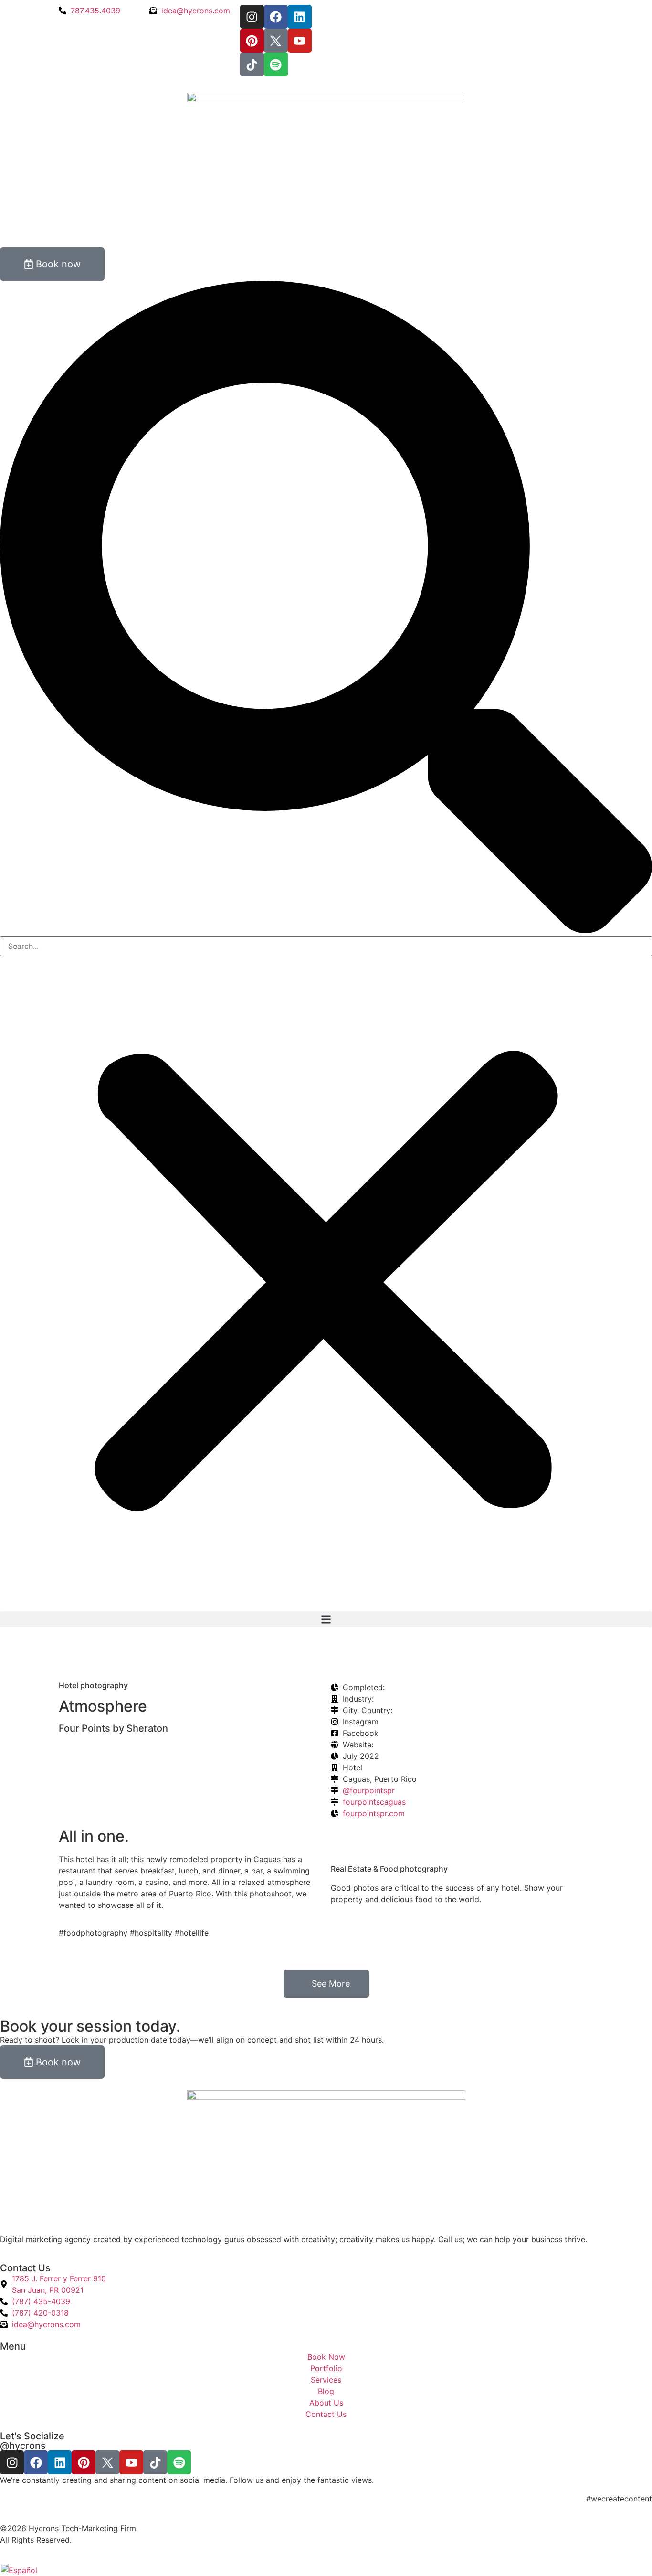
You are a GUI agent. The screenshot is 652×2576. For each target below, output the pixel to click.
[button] (326, 608)
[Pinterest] (252, 41)
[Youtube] (300, 41)
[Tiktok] (252, 64)
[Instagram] (252, 17)
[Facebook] (276, 17)
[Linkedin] (300, 17)
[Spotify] (276, 64)
